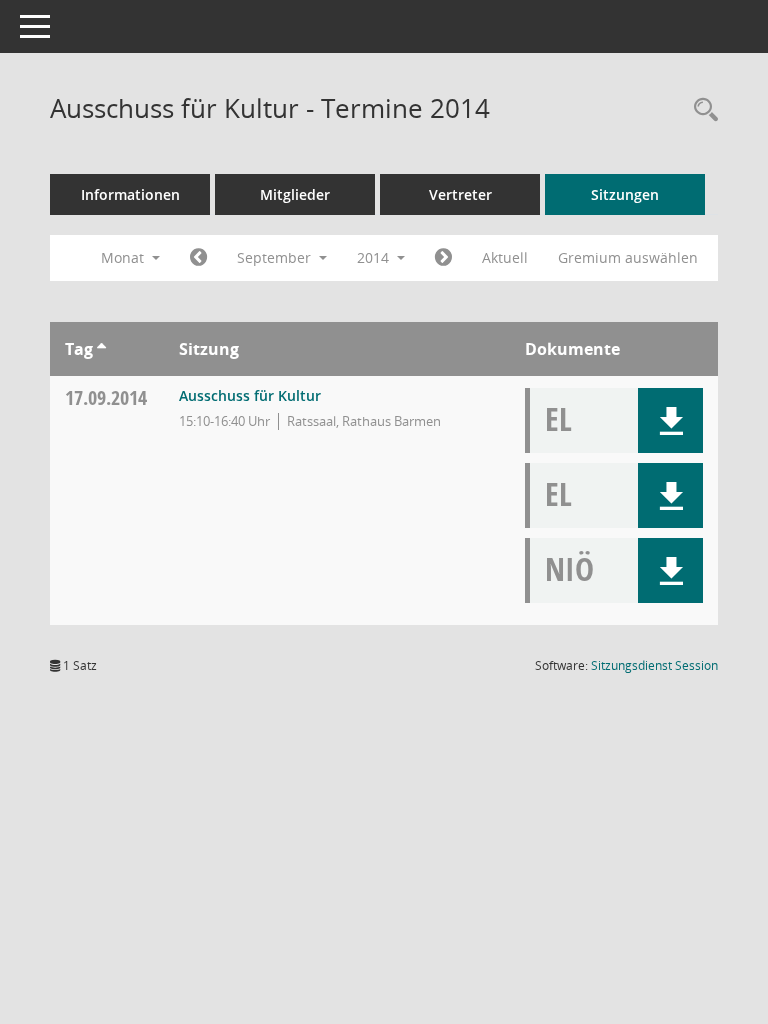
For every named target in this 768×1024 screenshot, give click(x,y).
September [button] (276, 257)
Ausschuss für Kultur (250, 395)
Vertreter (460, 194)
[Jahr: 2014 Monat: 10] (443, 258)
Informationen (130, 194)
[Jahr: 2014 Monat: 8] (198, 258)
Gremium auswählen (628, 257)
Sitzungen (625, 194)
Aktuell (505, 257)
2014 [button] (375, 257)
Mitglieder (295, 194)
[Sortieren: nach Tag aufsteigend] (101, 349)
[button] (670, 420)
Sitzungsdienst (654, 665)
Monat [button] (124, 257)
